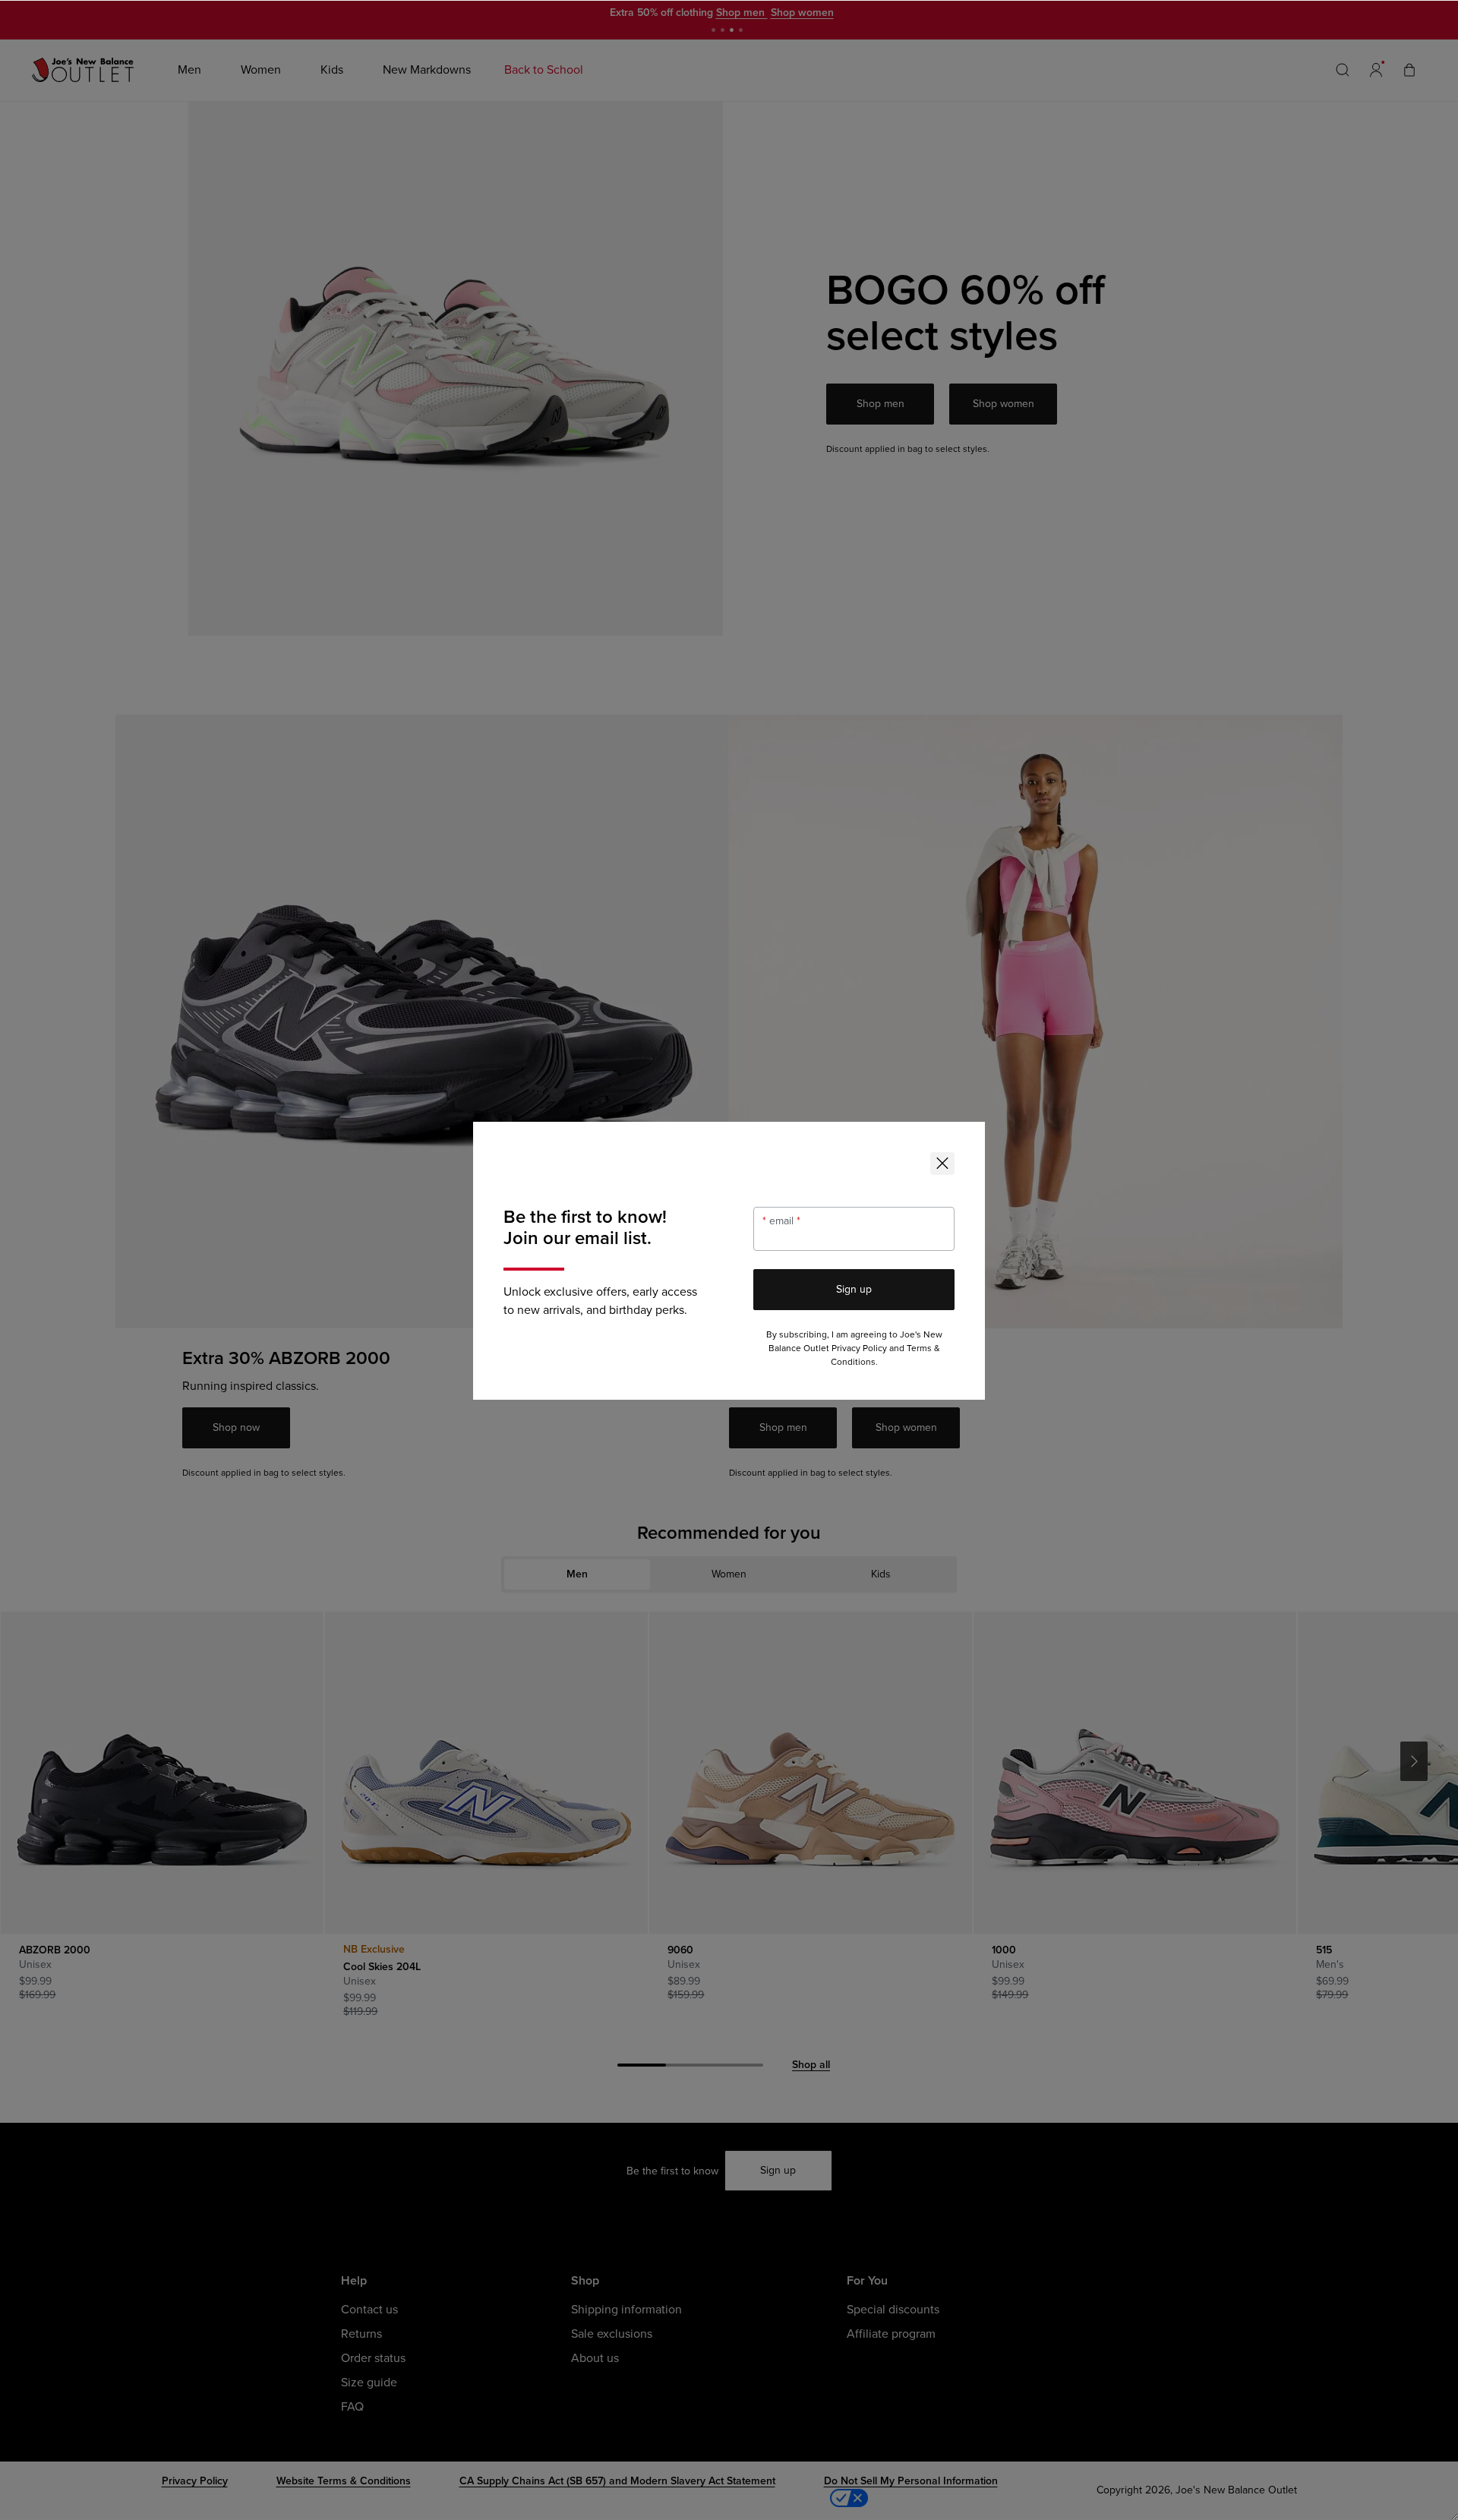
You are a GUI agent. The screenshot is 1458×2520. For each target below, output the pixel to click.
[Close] (942, 1164)
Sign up (854, 1289)
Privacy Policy (859, 1348)
